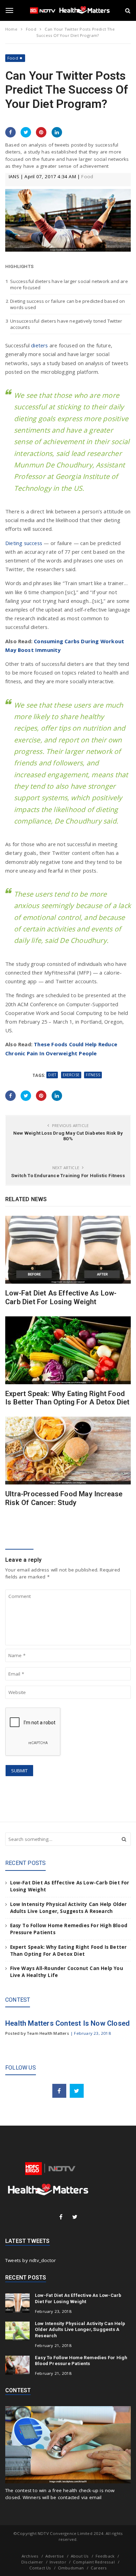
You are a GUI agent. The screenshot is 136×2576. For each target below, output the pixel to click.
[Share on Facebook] (10, 132)
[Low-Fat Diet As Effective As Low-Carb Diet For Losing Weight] (68, 1250)
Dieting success (24, 543)
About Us (80, 2556)
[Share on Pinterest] (41, 132)
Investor (58, 2562)
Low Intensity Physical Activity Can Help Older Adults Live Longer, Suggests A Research (80, 2330)
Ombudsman (71, 2568)
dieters (39, 345)
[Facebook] (59, 2091)
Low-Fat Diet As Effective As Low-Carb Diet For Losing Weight (61, 1297)
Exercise (71, 1075)
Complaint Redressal (94, 2562)
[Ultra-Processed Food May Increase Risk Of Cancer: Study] (68, 1451)
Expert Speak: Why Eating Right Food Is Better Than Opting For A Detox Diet (67, 1398)
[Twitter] (77, 2091)
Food (13, 58)
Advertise (55, 2556)
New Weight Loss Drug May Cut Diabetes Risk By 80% (68, 1136)
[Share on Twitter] (26, 132)
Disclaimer (32, 2562)
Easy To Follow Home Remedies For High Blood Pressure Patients (81, 2361)
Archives (30, 2556)
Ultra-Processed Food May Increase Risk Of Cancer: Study (64, 1498)
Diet (52, 1075)
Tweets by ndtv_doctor (31, 2260)
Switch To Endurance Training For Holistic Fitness (68, 1175)
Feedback (105, 2556)
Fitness (93, 1075)
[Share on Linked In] (57, 132)
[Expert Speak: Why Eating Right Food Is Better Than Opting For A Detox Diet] (68, 1350)
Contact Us (40, 2568)
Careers (99, 2568)
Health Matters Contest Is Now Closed (67, 2023)
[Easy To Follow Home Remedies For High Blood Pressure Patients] (17, 2365)
